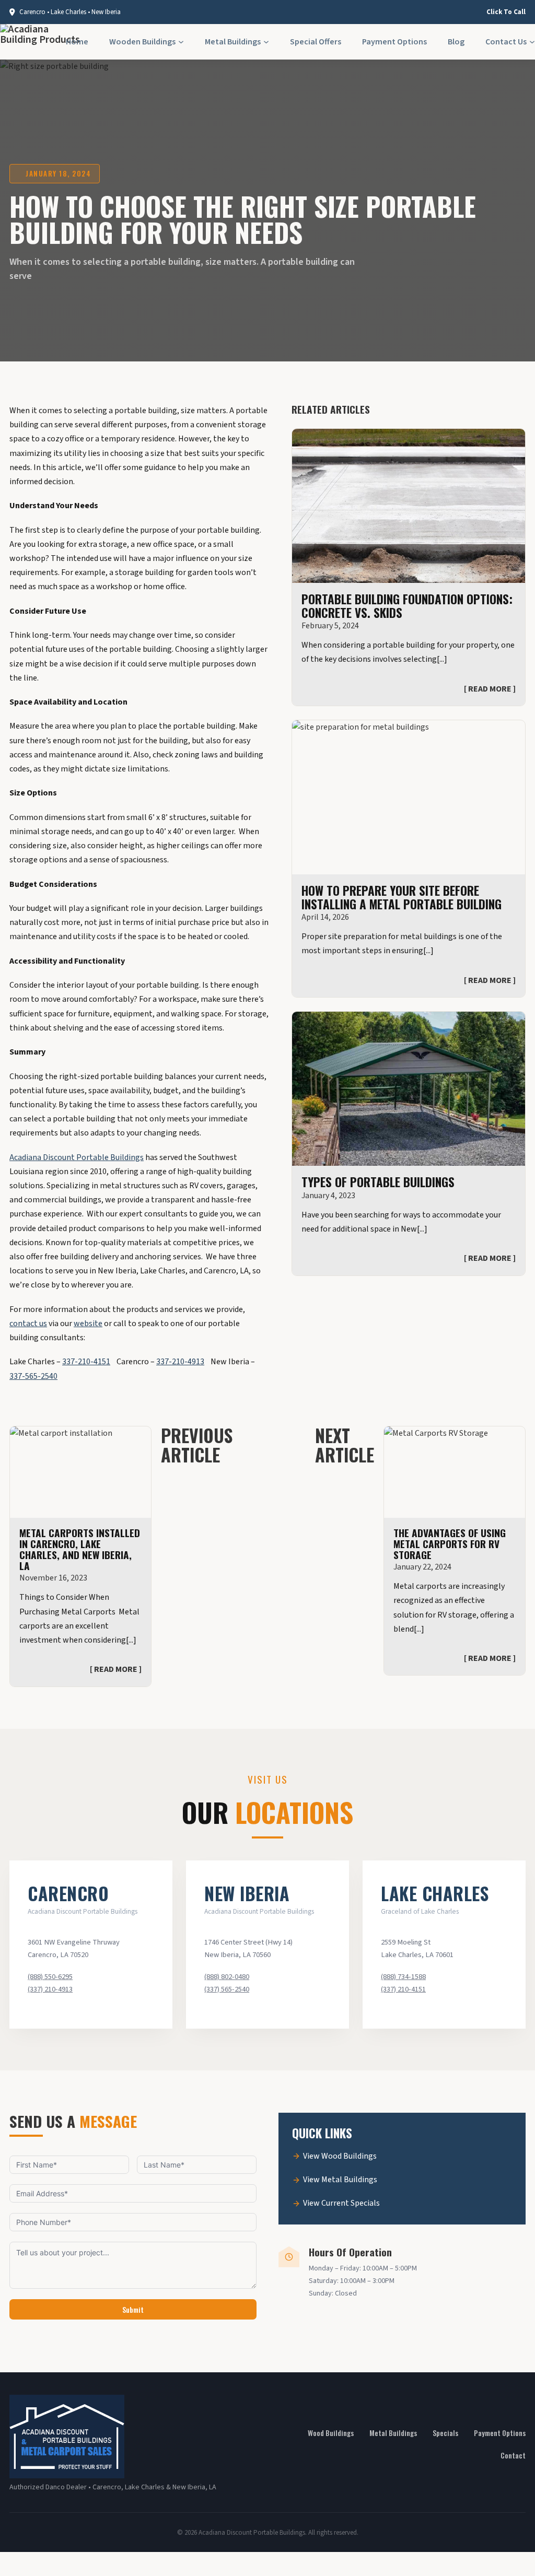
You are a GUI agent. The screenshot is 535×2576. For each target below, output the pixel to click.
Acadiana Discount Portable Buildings (77, 1157)
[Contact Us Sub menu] (532, 42)
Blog (456, 42)
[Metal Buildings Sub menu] (266, 42)
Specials (445, 2433)
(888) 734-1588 (403, 1977)
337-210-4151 (86, 1362)
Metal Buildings (233, 42)
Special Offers (316, 42)
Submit (133, 2309)
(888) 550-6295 (50, 1977)
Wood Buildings (331, 2433)
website (88, 1324)
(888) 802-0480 (227, 1977)
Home (77, 42)
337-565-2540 (33, 1376)
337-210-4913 (180, 1362)
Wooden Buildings (142, 42)
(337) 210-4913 (50, 1989)
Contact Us (506, 42)
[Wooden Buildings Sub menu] (181, 42)
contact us (28, 1324)
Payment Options (394, 42)
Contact (513, 2455)
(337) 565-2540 (227, 1989)
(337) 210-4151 (403, 1989)
